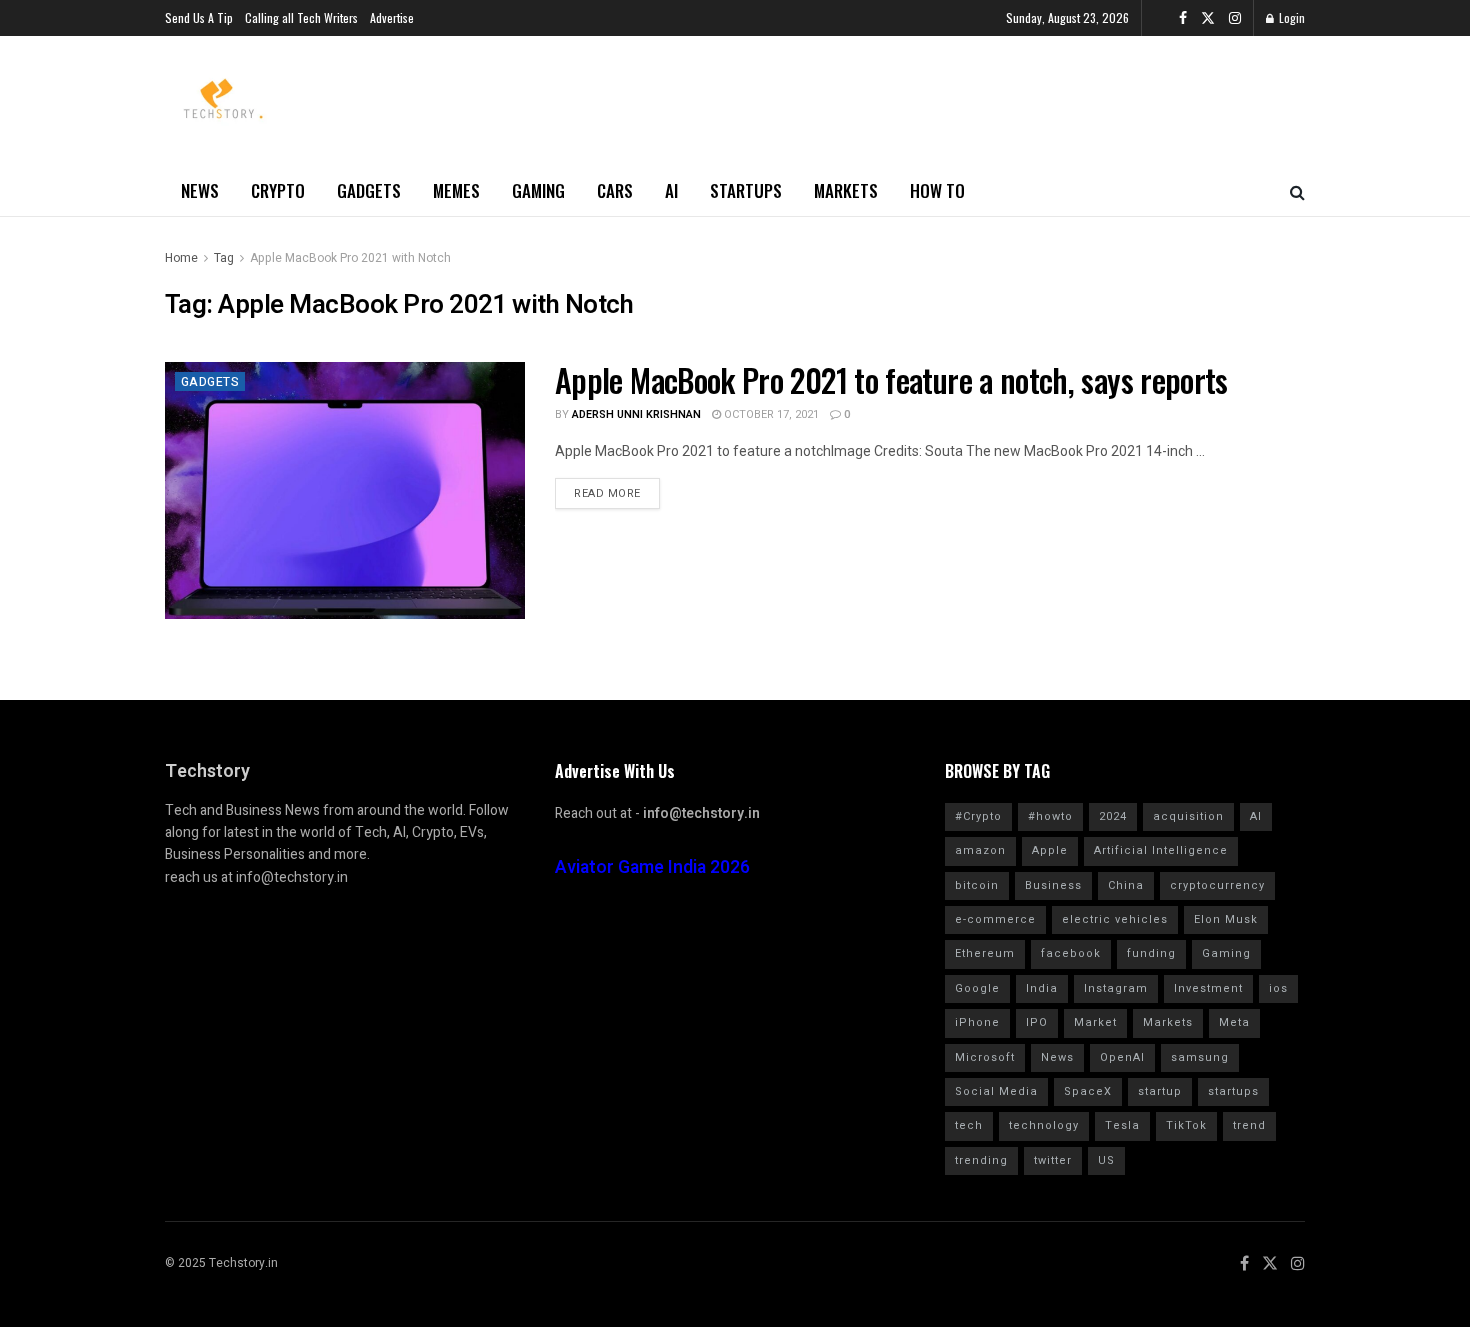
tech (969, 1125)
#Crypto (978, 816)
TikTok (1186, 1125)
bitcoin (977, 885)
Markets (846, 190)
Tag (224, 258)
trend (1249, 1125)
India (1042, 988)
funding (1151, 953)
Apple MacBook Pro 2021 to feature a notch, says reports (891, 379)
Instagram (1116, 988)
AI (671, 190)
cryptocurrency (1217, 885)
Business (1053, 885)
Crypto (278, 190)
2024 (1113, 816)
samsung (1200, 1057)
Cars (615, 190)
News (200, 190)
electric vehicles (1115, 919)
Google (977, 988)
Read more (607, 493)
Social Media (996, 1091)
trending (981, 1160)
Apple (1050, 850)
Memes (456, 190)
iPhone (977, 1022)
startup (1160, 1091)
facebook (1071, 953)
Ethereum (985, 953)
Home (181, 258)
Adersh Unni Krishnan (636, 414)
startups (1233, 1091)
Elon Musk (1226, 919)
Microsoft (985, 1057)
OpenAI (1122, 1057)
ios (1278, 988)
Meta (1234, 1022)
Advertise (392, 17)
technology (1044, 1125)
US (1106, 1160)
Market (1095, 1022)
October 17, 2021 (770, 414)
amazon (980, 850)
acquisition (1188, 816)
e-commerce (995, 919)
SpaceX (1088, 1091)
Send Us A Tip (199, 17)
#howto (1050, 816)
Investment (1208, 988)
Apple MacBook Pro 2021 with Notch (350, 258)
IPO (1037, 1022)
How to (937, 190)
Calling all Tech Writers (301, 17)
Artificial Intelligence (1161, 850)
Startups (746, 190)
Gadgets (369, 190)
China (1126, 885)
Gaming (538, 190)
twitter (1053, 1160)
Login (1290, 17)
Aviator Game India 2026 (652, 867)
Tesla (1122, 1125)
